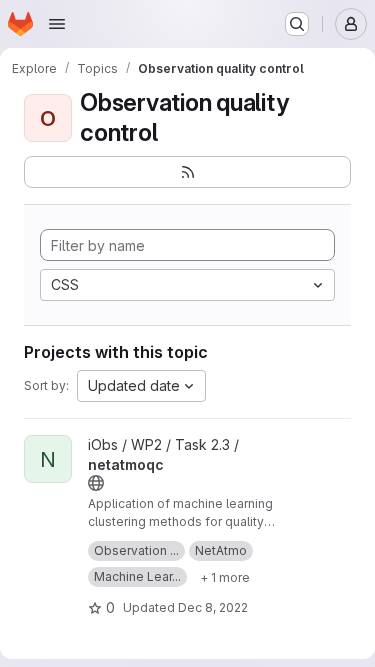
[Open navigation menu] (57, 24)
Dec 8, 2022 (213, 607)
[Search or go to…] (297, 24)
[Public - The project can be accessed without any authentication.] (96, 483)
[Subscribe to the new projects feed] (187, 172)
